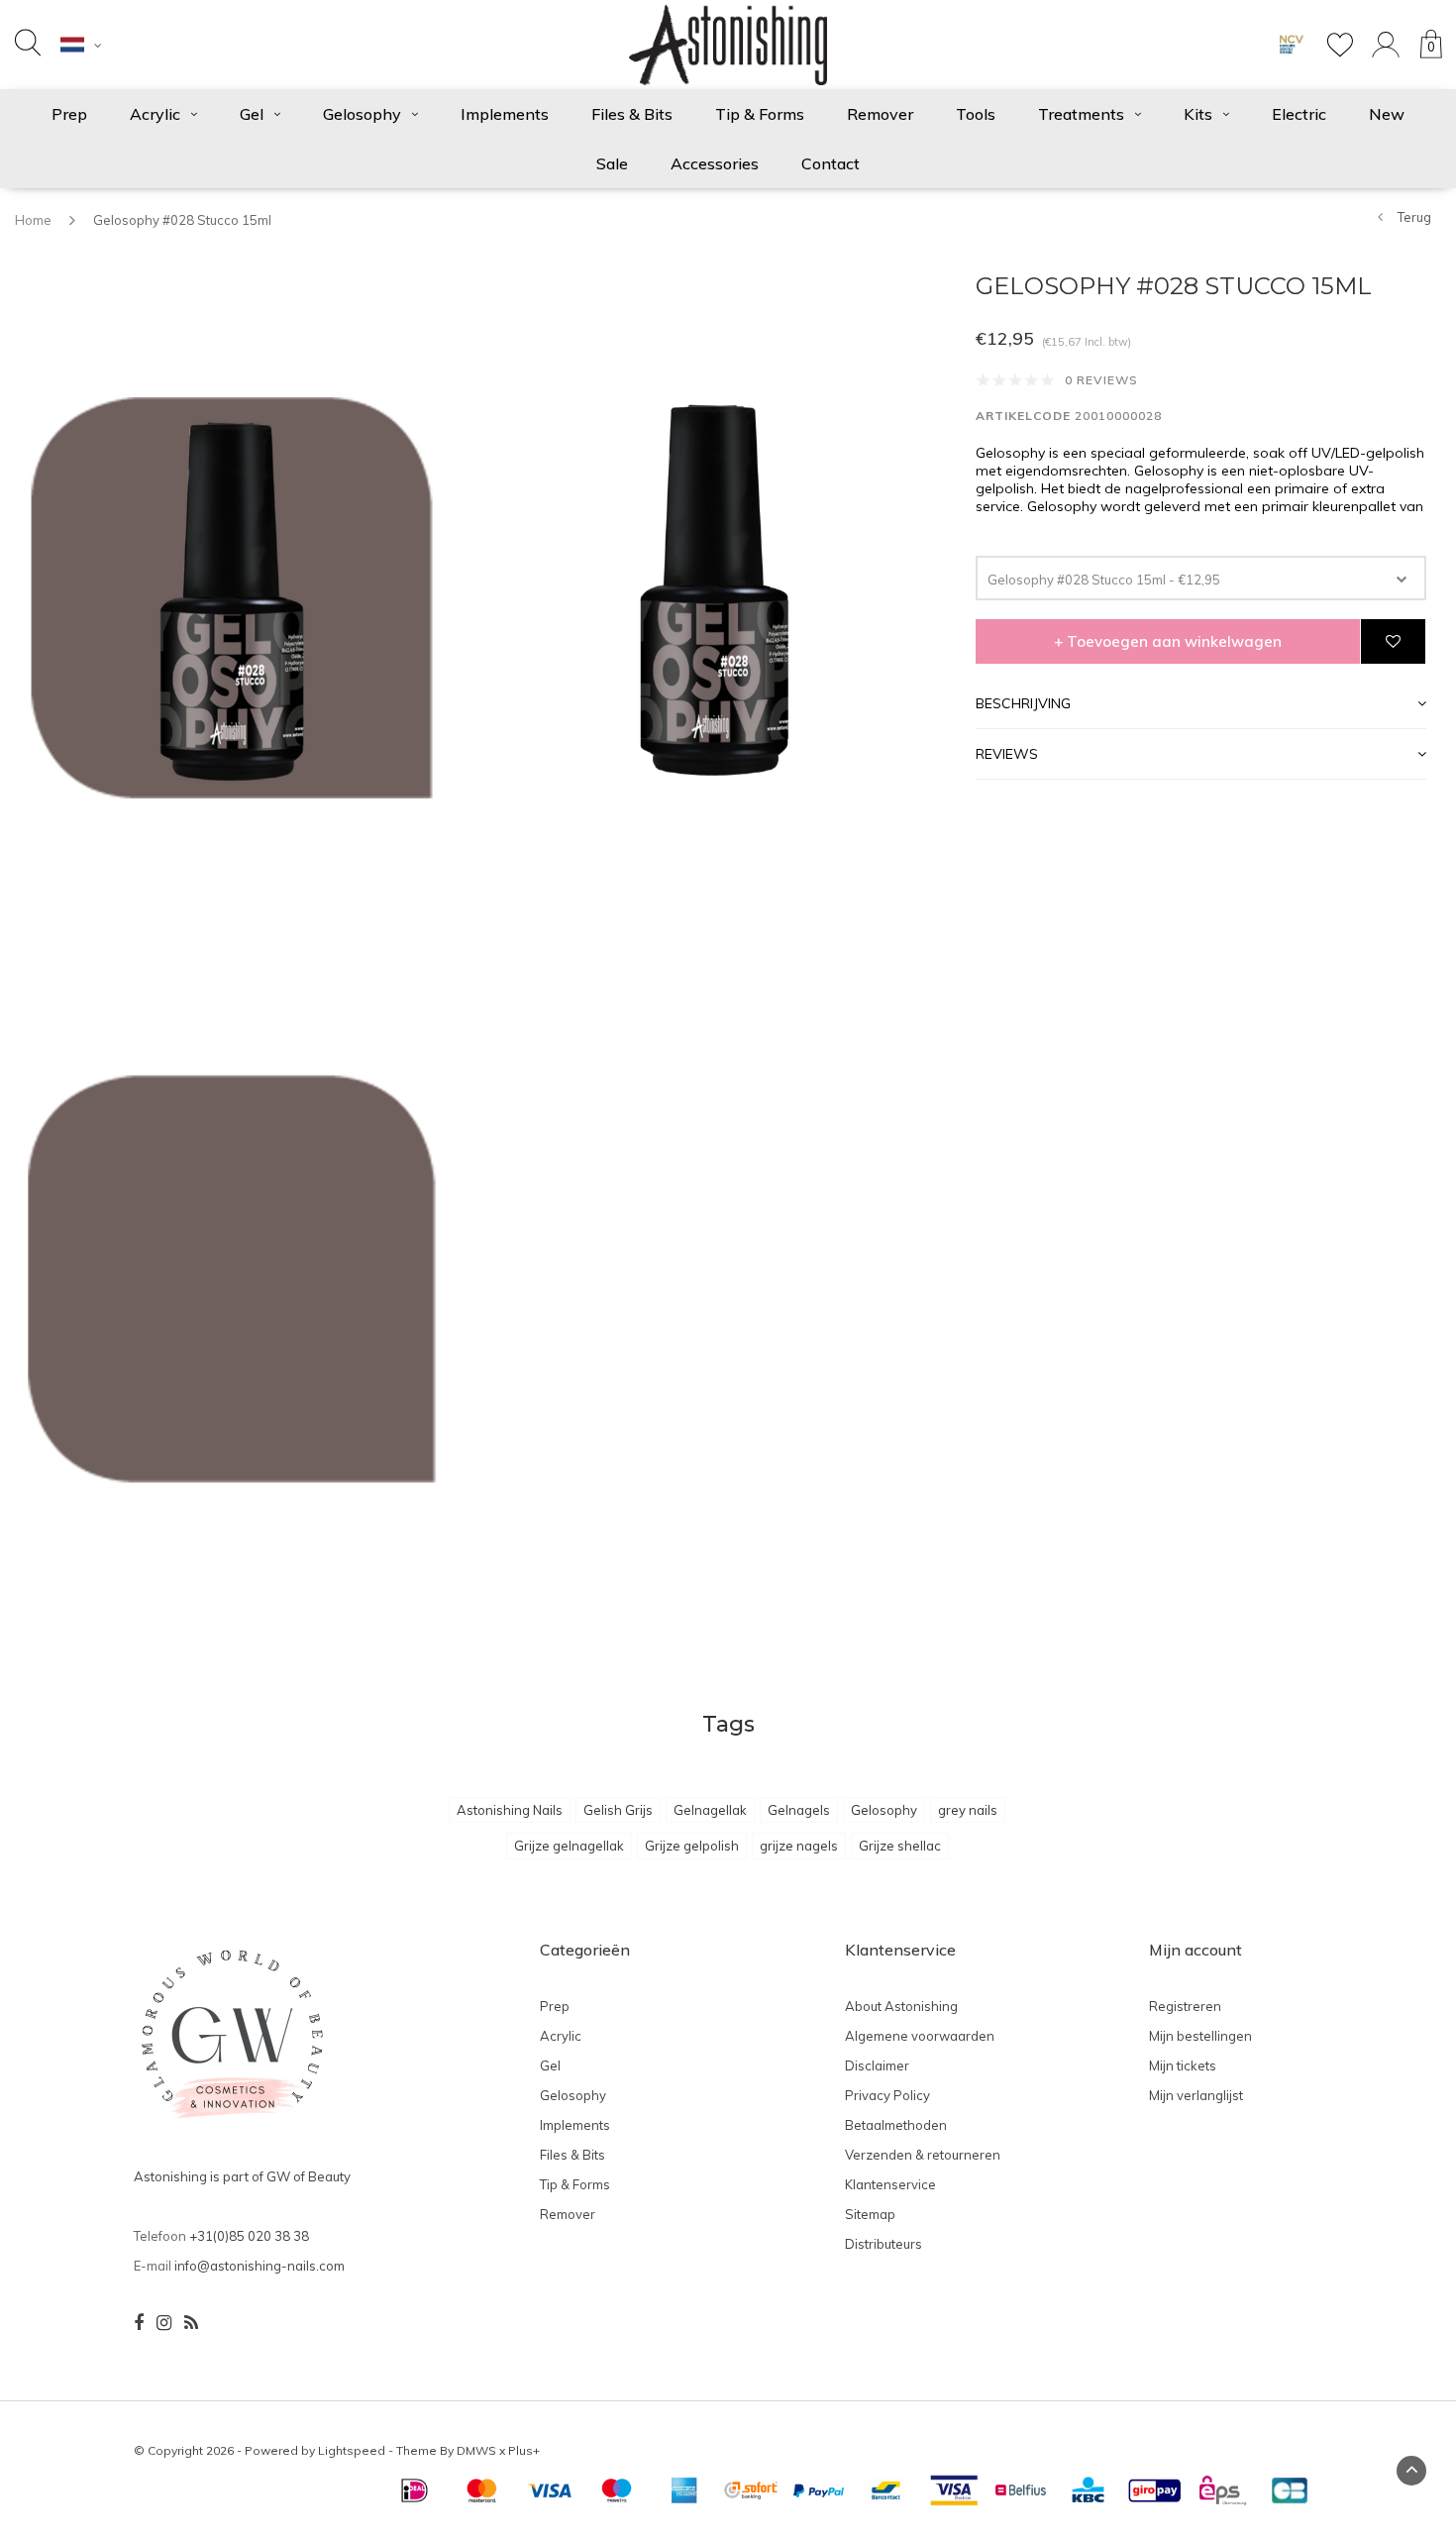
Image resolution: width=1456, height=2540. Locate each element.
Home (33, 220)
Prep (69, 114)
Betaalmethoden (896, 2125)
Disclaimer (877, 2065)
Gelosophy (362, 114)
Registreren (1185, 2006)
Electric (1299, 114)
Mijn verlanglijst (1196, 2095)
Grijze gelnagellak (569, 1846)
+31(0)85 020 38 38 (249, 2236)
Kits (1198, 114)
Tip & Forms (760, 114)
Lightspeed (352, 2450)
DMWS (476, 2450)
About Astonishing (901, 2006)
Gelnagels (799, 1810)
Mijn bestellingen (1200, 2036)
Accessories (715, 163)
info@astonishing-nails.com (260, 2266)
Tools (976, 114)
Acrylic (155, 114)
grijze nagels (799, 1846)
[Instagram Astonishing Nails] (164, 2323)
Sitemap (870, 2214)
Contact (831, 163)
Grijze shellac (900, 1846)
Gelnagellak (710, 1810)
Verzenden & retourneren (923, 2155)
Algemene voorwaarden (920, 2036)
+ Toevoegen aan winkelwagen (1168, 642)
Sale (612, 163)
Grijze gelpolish (692, 1846)
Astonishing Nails (510, 1810)
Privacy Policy (887, 2095)
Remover (880, 114)
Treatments (1081, 114)
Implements (505, 114)
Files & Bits (632, 114)
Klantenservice (890, 2184)
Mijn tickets (1183, 2065)
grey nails (968, 1810)
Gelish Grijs (618, 1810)
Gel (252, 114)
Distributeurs (884, 2244)
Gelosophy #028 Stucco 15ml (182, 220)
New (1387, 114)
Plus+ (524, 2450)
